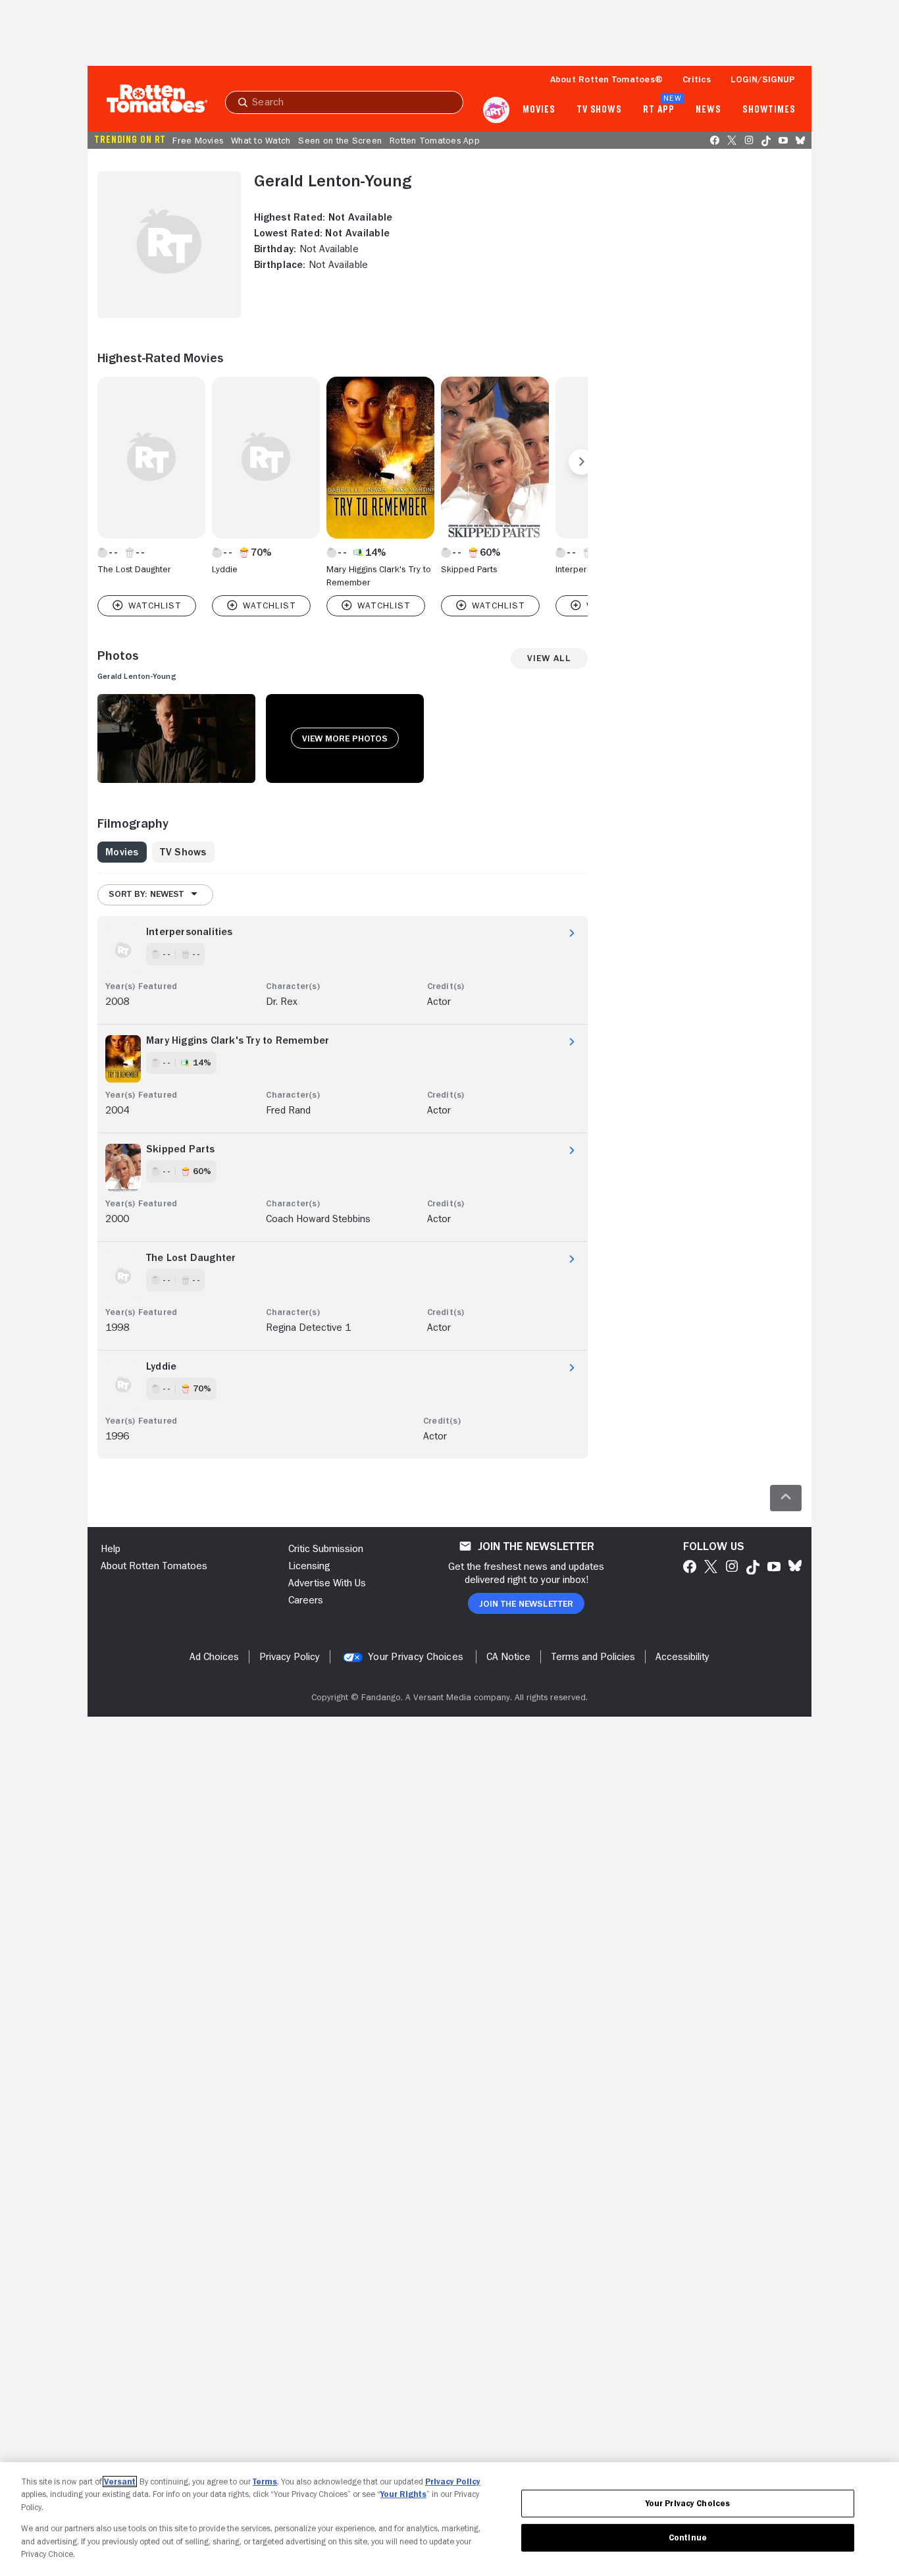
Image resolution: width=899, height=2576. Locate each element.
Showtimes (769, 110)
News (708, 110)
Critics (697, 79)
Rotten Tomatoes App (435, 140)
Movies (539, 110)
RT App (658, 110)
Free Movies (198, 140)
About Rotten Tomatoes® (607, 79)
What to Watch (261, 140)
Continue (688, 2537)
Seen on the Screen (340, 140)
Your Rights (403, 2494)
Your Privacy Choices (416, 1657)
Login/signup (763, 79)
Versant (120, 2482)
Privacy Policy (453, 2482)
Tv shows (599, 110)
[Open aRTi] (496, 110)
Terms (265, 2482)
